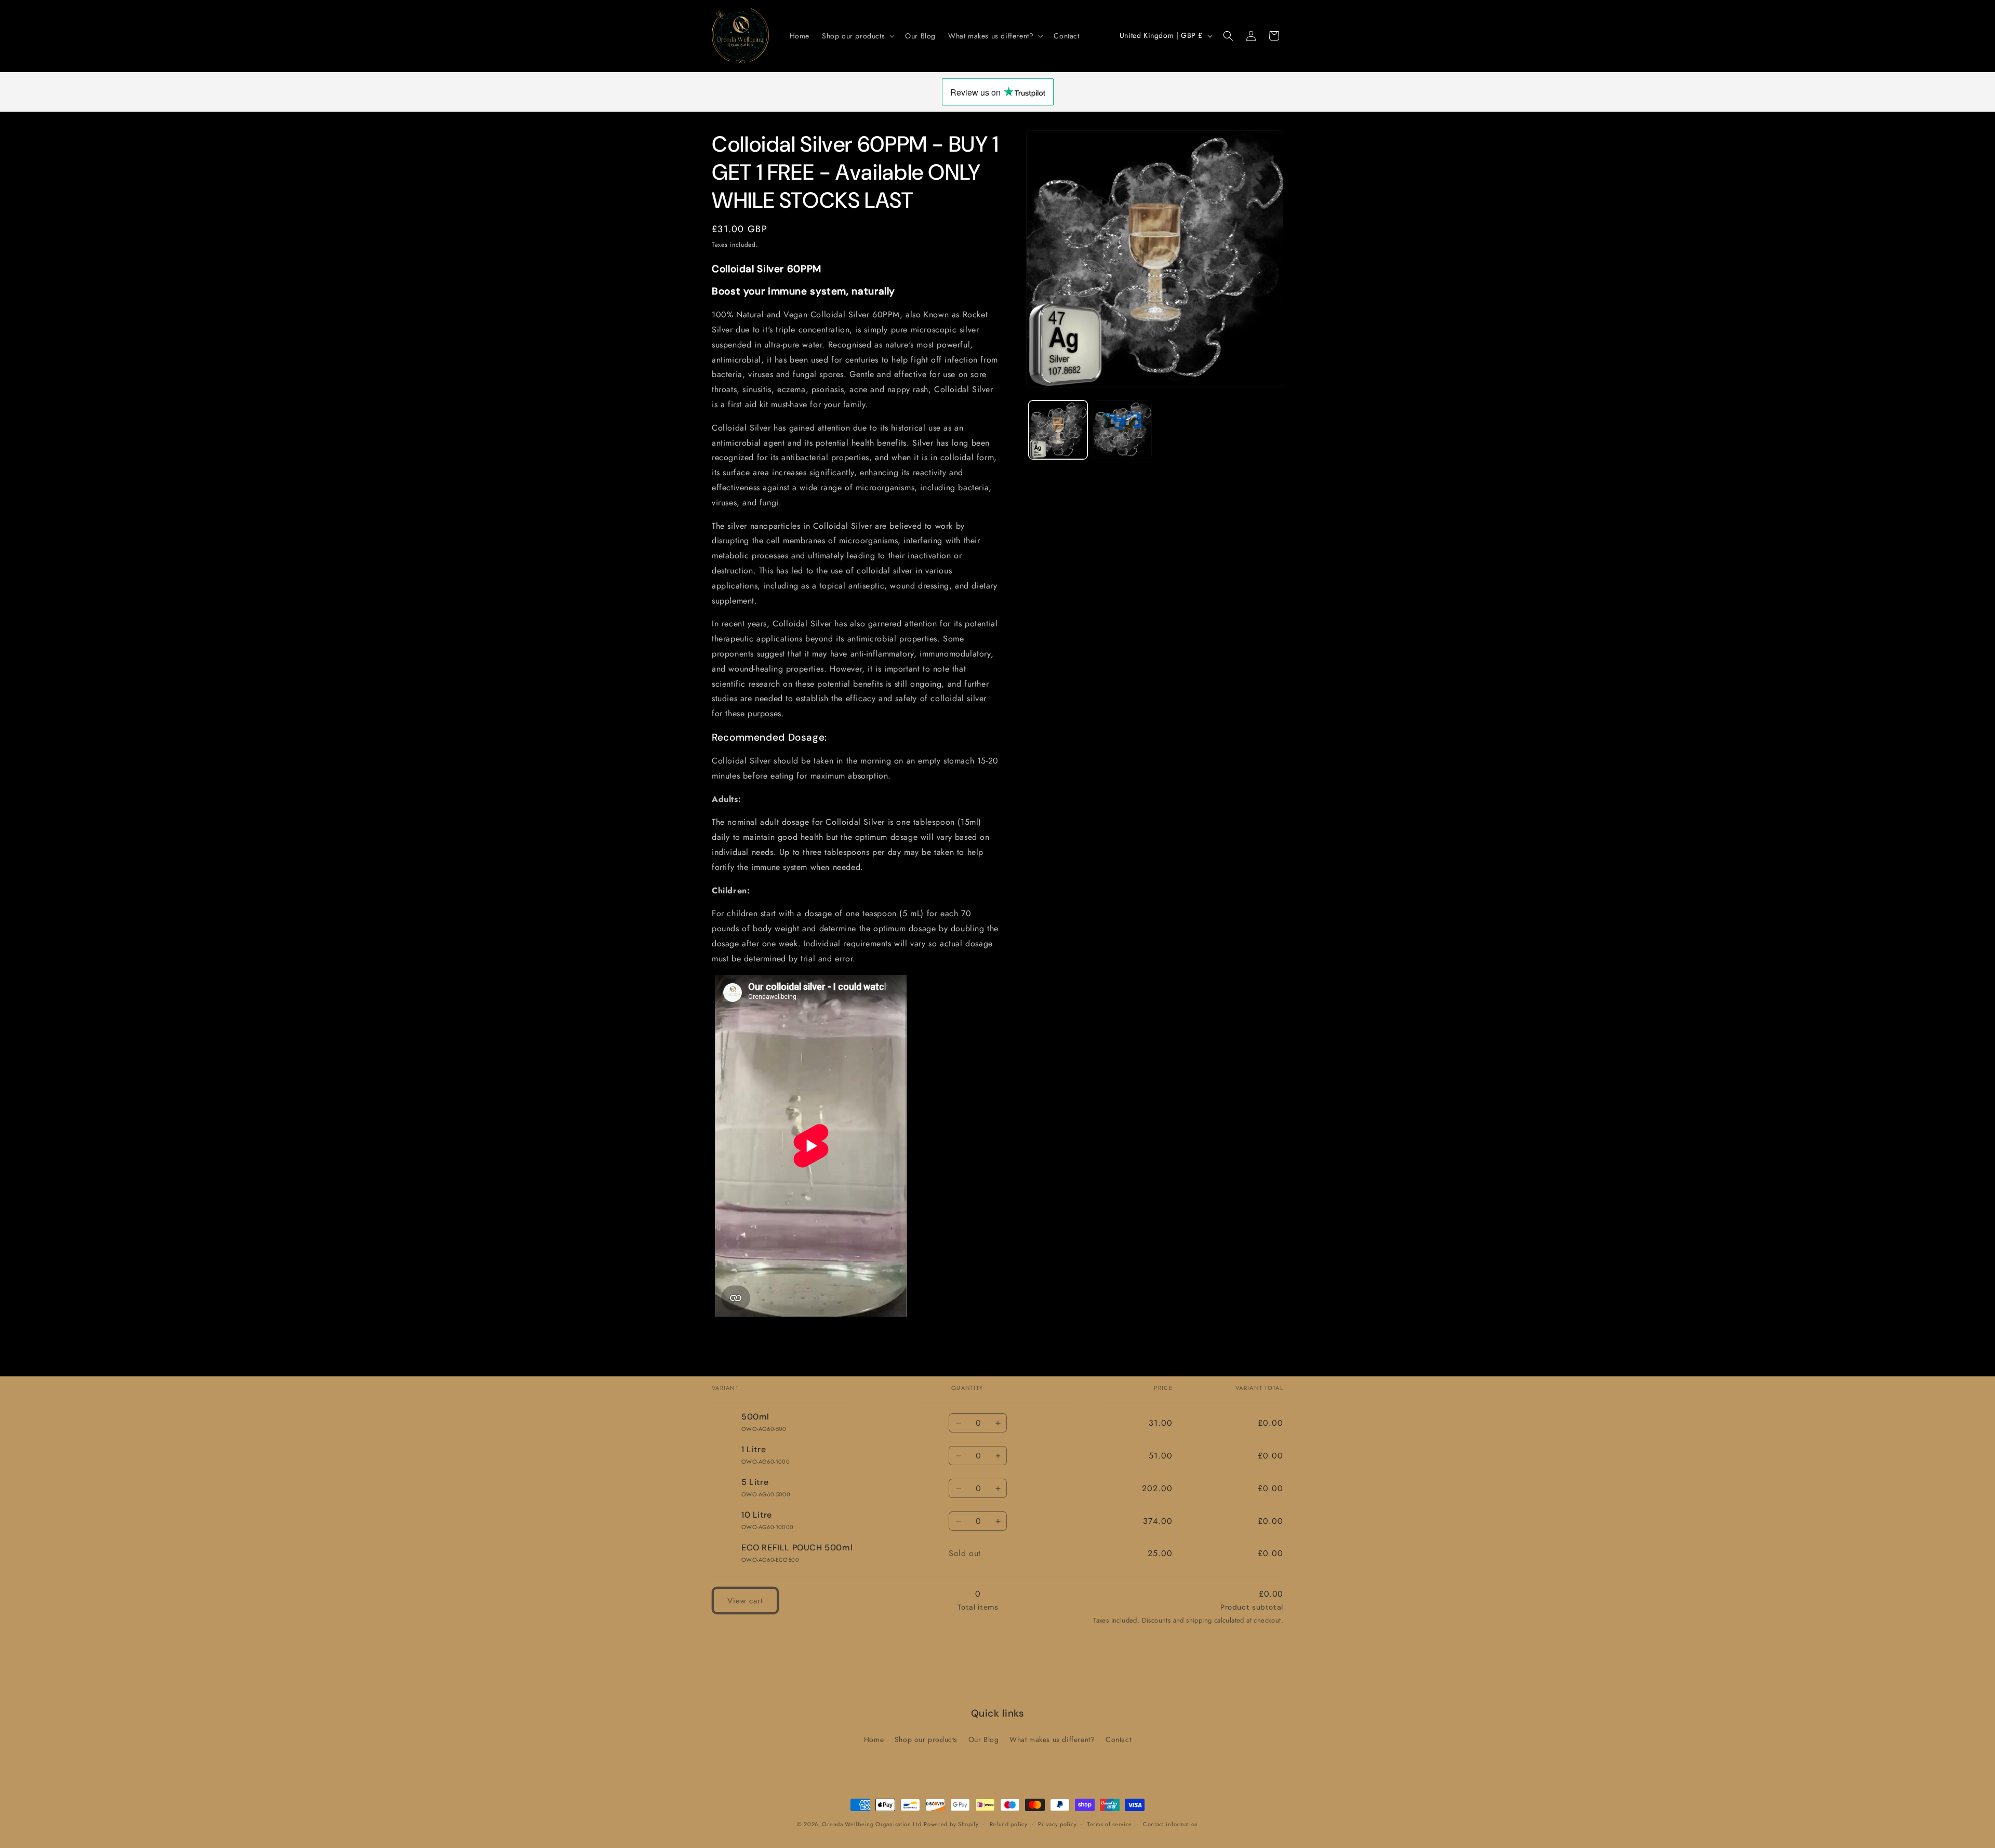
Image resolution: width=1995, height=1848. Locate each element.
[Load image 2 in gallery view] (1122, 430)
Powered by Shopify (951, 1824)
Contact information (1171, 1824)
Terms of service (1110, 1824)
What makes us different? (1052, 1739)
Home (874, 1739)
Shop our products (926, 1739)
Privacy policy (1057, 1824)
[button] (857, 36)
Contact (1118, 1739)
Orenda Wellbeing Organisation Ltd (872, 1824)
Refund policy (1009, 1824)
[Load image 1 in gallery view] (1058, 430)
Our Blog (984, 1739)
